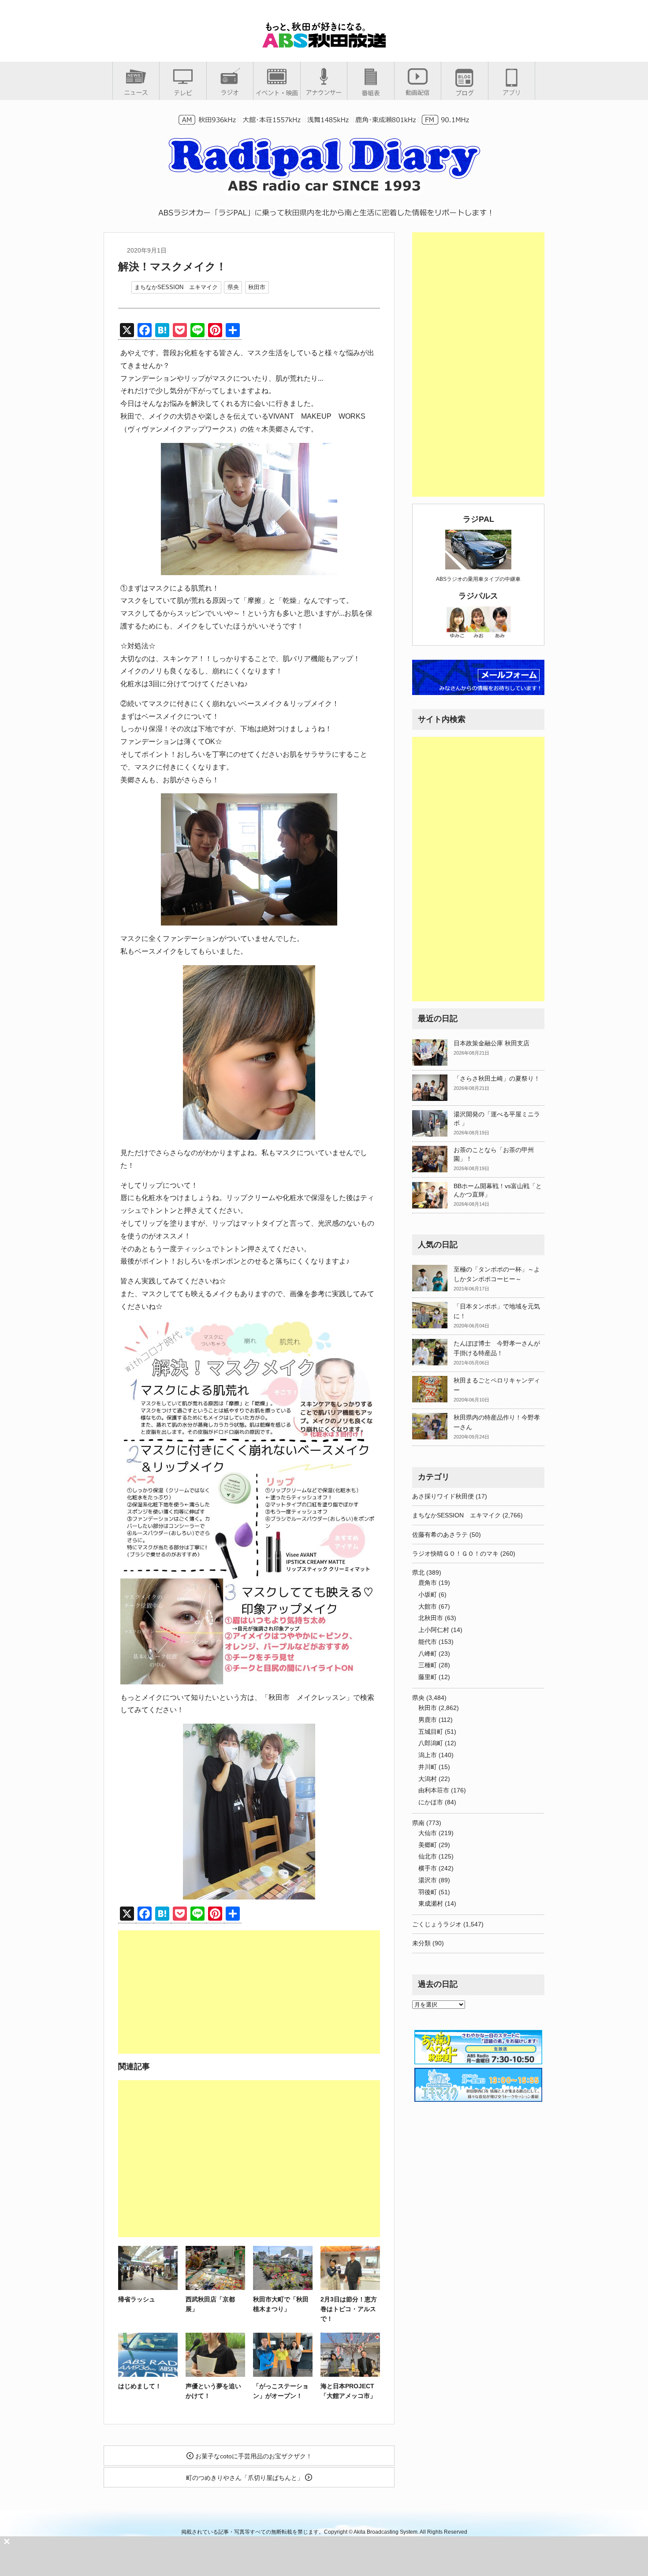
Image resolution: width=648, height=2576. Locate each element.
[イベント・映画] (277, 93)
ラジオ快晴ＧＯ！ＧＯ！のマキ (455, 1554)
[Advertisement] (249, 1992)
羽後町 (428, 1892)
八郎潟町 (431, 1743)
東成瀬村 (431, 1903)
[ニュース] (136, 92)
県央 (233, 287)
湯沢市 (428, 1880)
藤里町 (428, 1677)
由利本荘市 (434, 1790)
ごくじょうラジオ (437, 1924)
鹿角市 (428, 1583)
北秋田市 (431, 1618)
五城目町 (431, 1732)
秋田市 (257, 287)
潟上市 (428, 1755)
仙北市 (428, 1856)
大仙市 (428, 1833)
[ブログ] (465, 93)
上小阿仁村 (434, 1630)
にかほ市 (431, 1802)
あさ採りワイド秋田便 (443, 1496)
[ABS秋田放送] (324, 44)
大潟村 (428, 1779)
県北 (418, 1572)
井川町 (428, 1767)
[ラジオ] (230, 92)
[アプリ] (512, 92)
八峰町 (428, 1654)
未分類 (421, 1943)
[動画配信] (418, 92)
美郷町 (428, 1845)
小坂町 (428, 1595)
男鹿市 (428, 1720)
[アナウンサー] (324, 92)
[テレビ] (183, 93)
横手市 (428, 1868)
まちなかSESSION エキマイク (176, 287)
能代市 (428, 1642)
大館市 (428, 1606)
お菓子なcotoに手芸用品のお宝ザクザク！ (253, 2456)
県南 (418, 1823)
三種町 (428, 1665)
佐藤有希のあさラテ (440, 1535)
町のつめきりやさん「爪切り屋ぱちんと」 (246, 2478)
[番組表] (371, 93)
